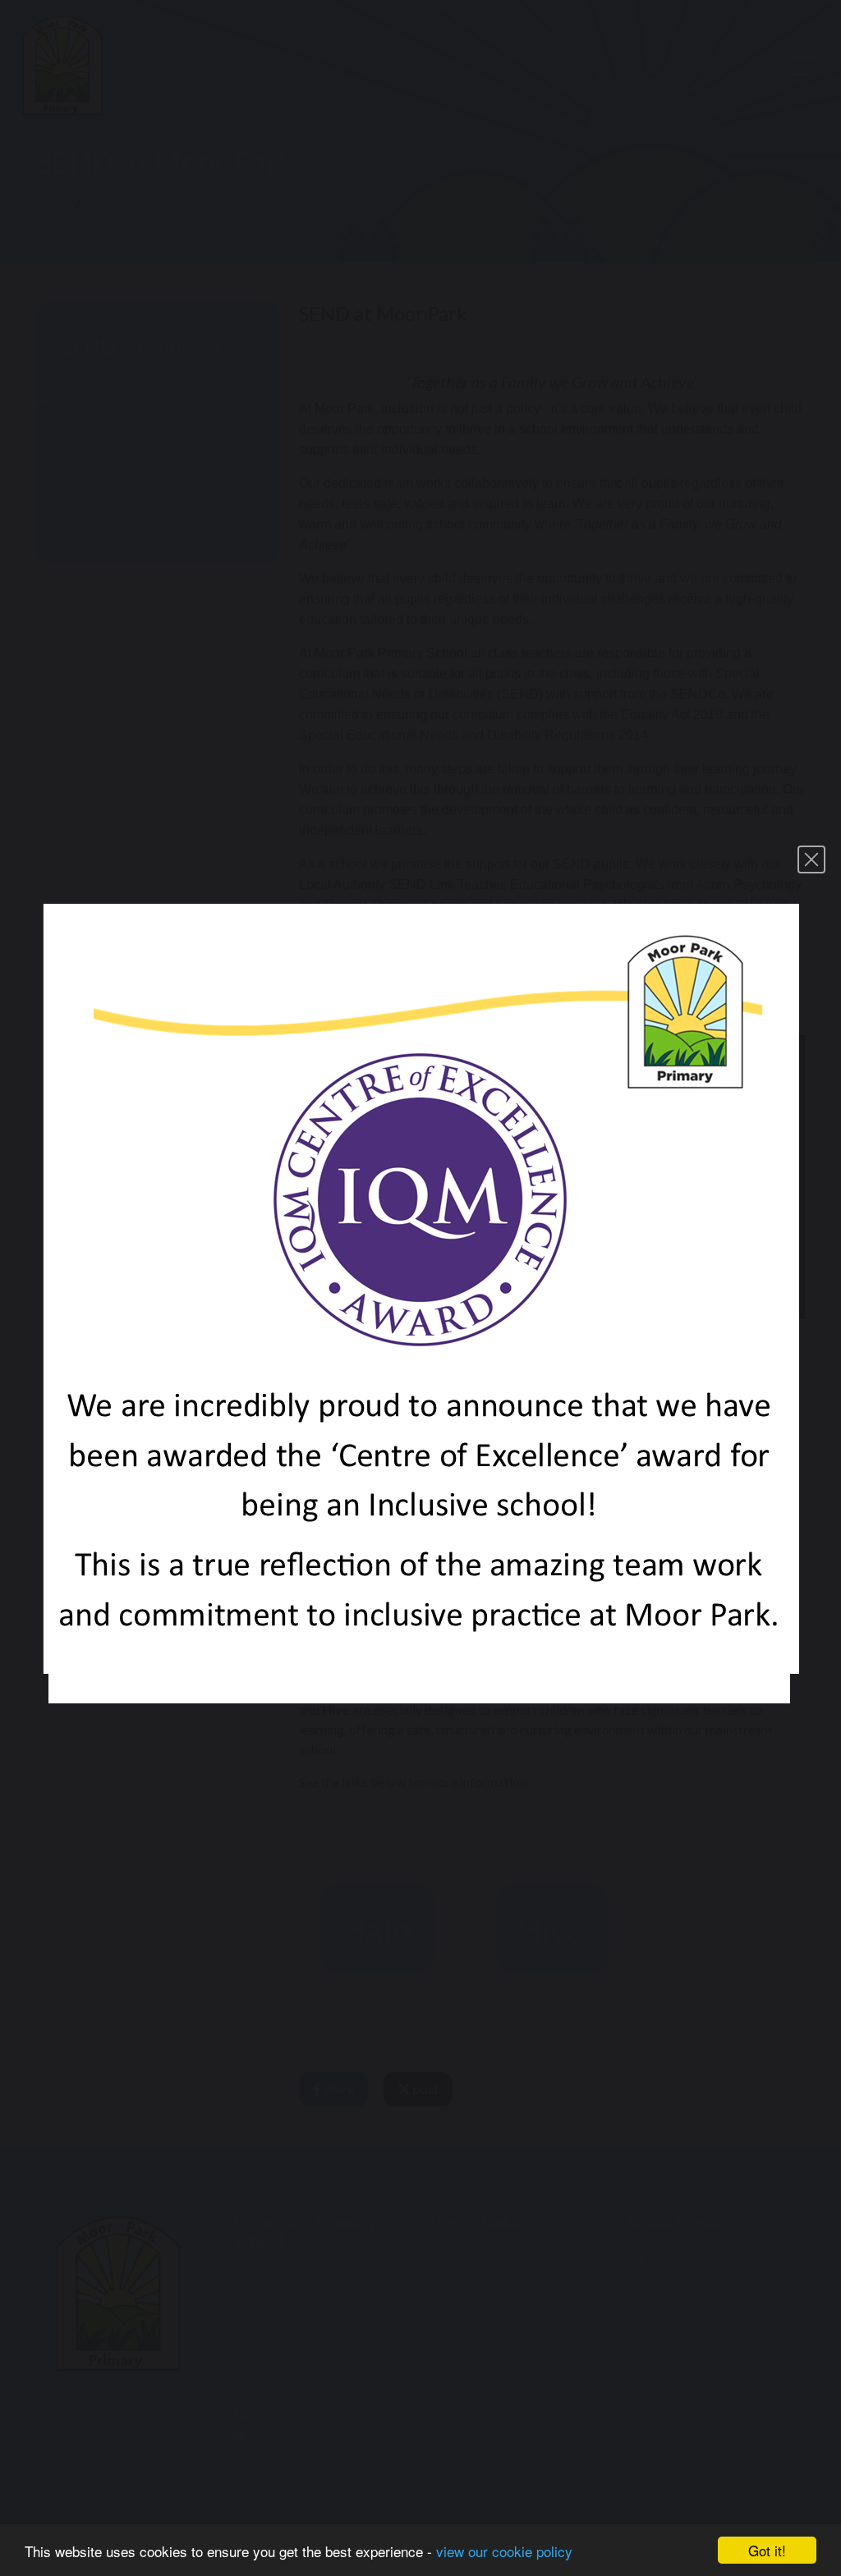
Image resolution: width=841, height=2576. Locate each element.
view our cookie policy (504, 2551)
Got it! (767, 2550)
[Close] (811, 859)
